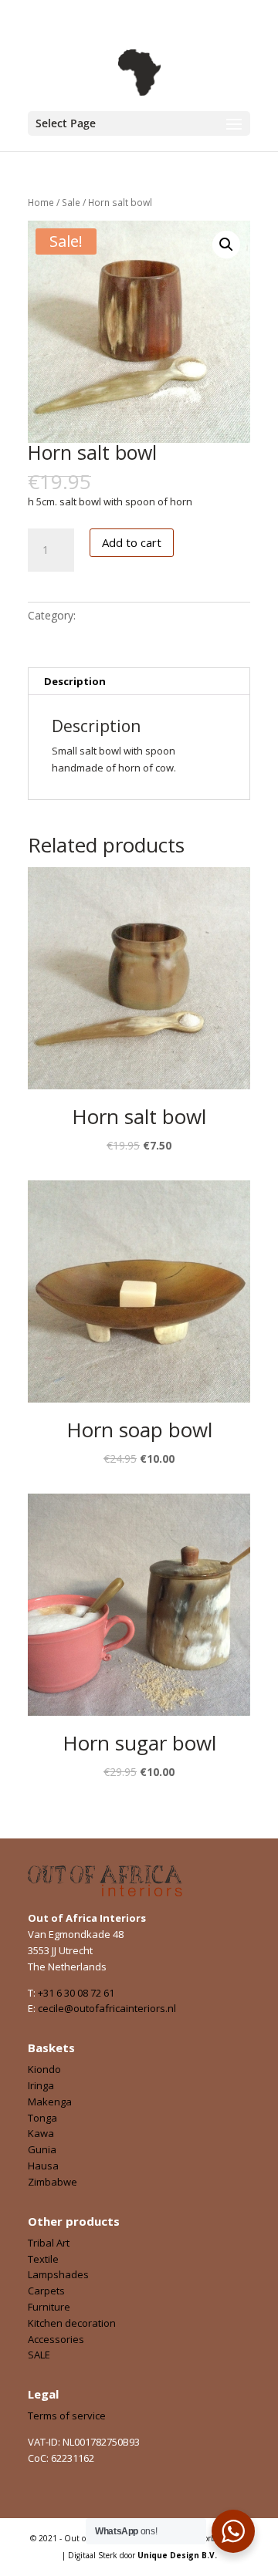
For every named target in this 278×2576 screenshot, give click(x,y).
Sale (71, 203)
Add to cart (132, 542)
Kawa (41, 2133)
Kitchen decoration (72, 2323)
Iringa (41, 2085)
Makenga (50, 2102)
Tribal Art (49, 2243)
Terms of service (67, 2416)
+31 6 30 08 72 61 (76, 1993)
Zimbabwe (53, 2182)
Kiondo (44, 2069)
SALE (39, 2355)
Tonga (42, 2118)
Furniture (49, 2307)
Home (41, 203)
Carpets (46, 2291)
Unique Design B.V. (177, 2555)
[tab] (139, 682)
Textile (43, 2259)
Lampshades (58, 2274)
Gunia (42, 2149)
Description (75, 681)
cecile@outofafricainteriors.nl (107, 2008)
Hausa (43, 2166)
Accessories (56, 2339)
